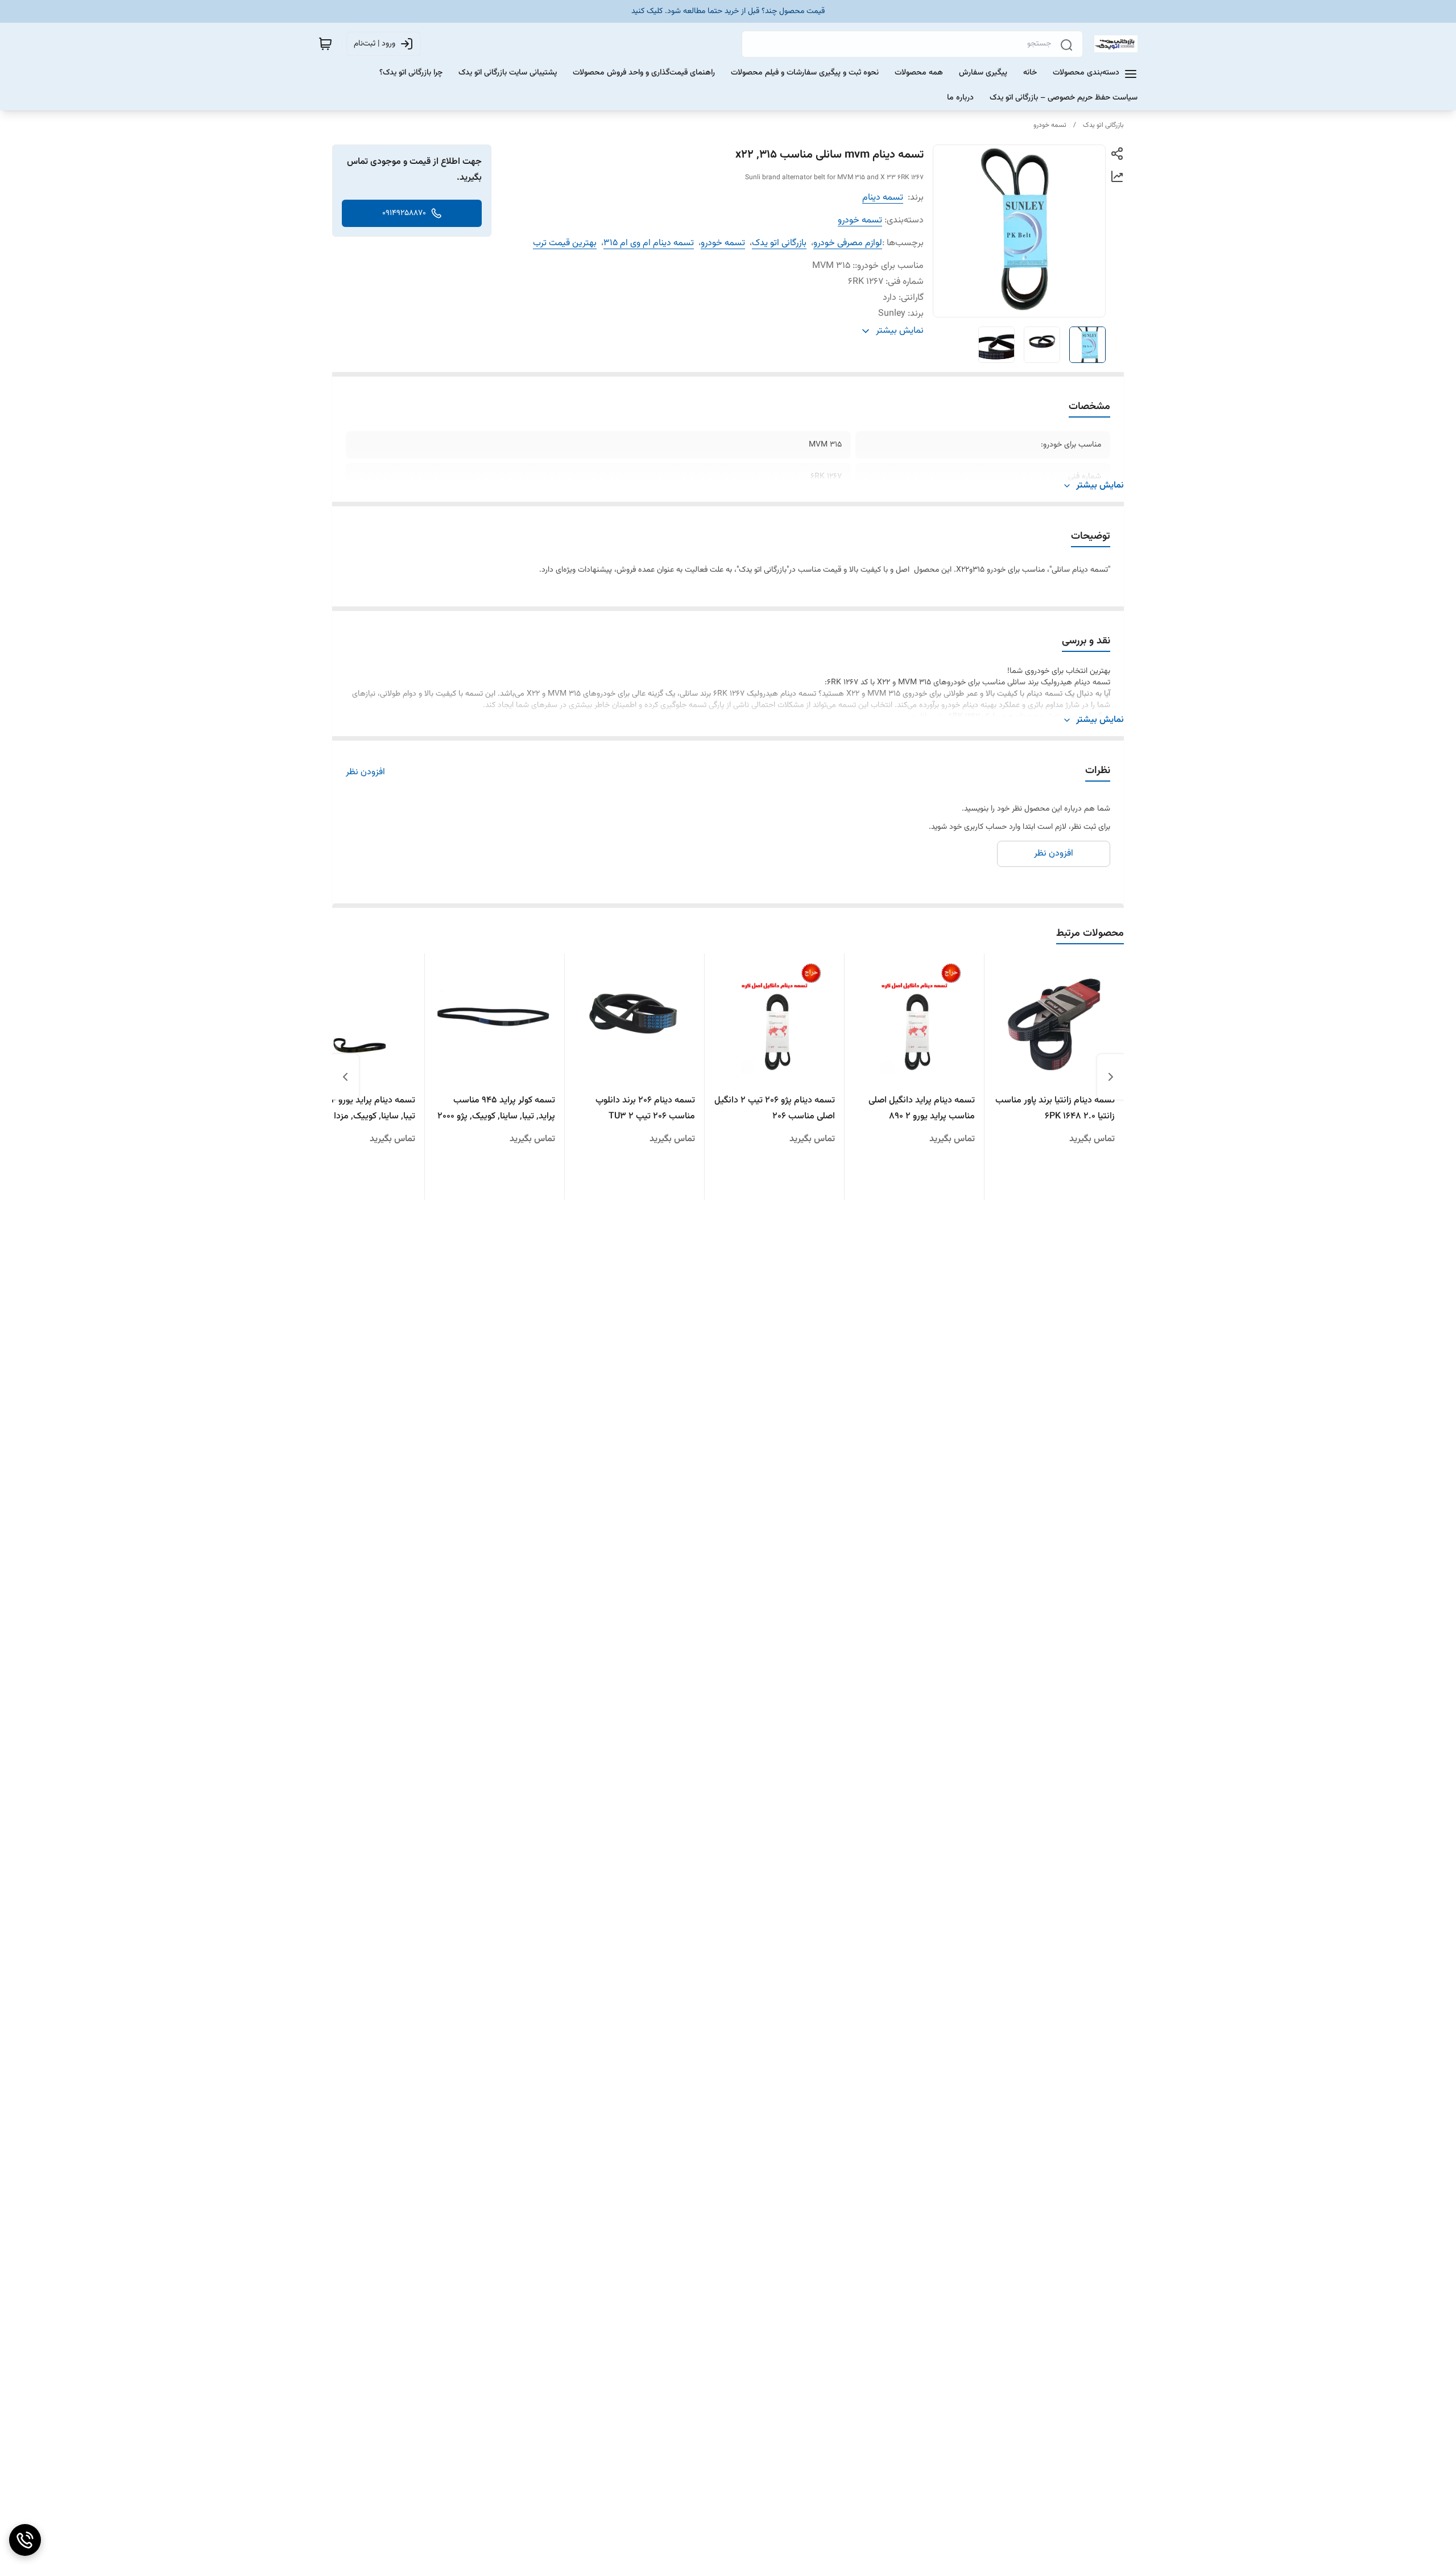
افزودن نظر (365, 773)
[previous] (1111, 1077)
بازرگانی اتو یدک (1103, 125)
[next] (345, 1077)
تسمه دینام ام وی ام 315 (649, 243)
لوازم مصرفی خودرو (848, 243)
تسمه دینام (883, 198)
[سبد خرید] (325, 44)
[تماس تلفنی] (25, 2540)
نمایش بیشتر (1100, 486)
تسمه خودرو (1050, 125)
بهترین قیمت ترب (565, 243)
